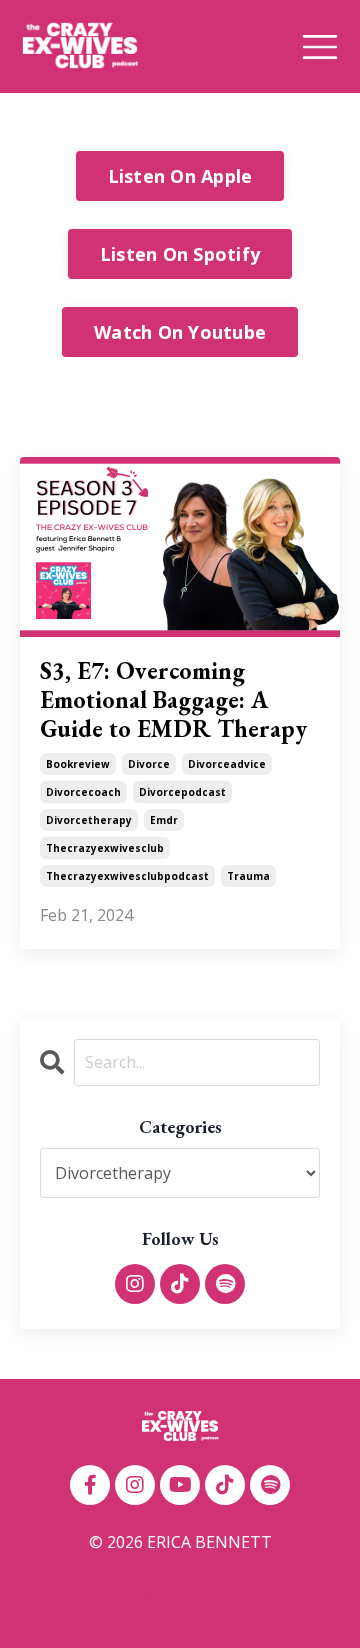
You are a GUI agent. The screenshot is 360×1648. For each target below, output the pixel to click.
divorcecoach (83, 792)
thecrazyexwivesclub (105, 848)
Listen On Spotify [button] (180, 254)
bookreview (78, 764)
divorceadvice (227, 764)
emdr (164, 820)
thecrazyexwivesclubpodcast (127, 876)
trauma (248, 876)
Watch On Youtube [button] (180, 332)
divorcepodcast (182, 792)
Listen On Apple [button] (180, 176)
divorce (149, 764)
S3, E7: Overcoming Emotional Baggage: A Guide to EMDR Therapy (173, 700)
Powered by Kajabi (180, 1596)
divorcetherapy (89, 820)
